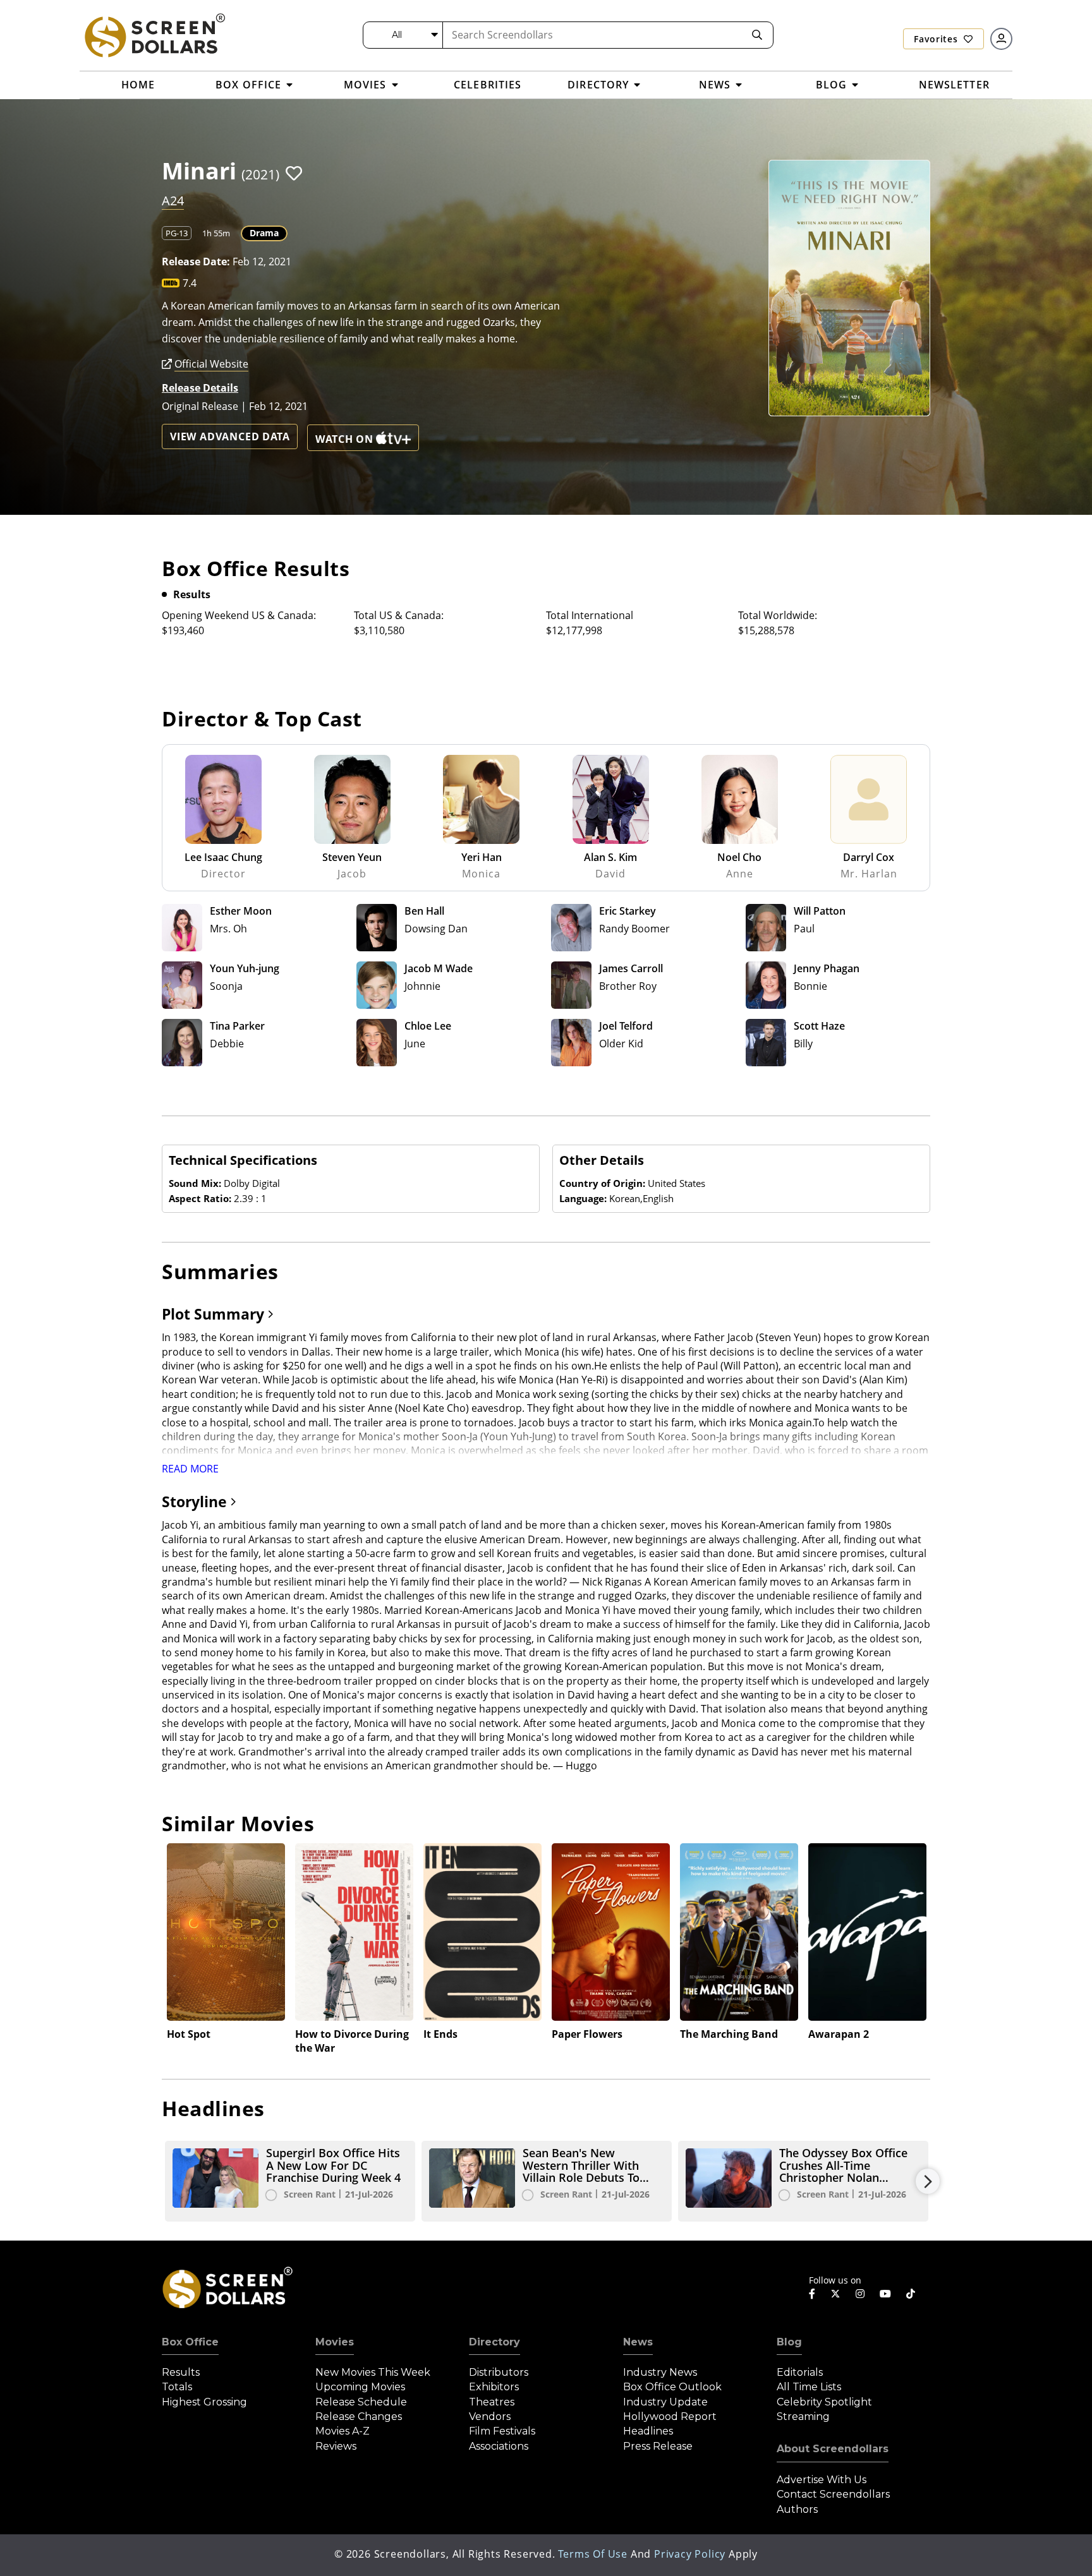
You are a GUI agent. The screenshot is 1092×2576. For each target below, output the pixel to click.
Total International (590, 615)
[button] (294, 173)
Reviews (336, 2446)
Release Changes (359, 2417)
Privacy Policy (690, 2554)
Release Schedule (361, 2402)
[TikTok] (911, 2294)
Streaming (803, 2417)
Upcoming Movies (360, 2387)
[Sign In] (1001, 39)
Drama (264, 233)
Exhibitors (494, 2387)
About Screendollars (833, 2449)
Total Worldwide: (778, 615)
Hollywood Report (670, 2417)
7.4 (190, 283)
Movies (335, 2342)
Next (928, 2181)
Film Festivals (502, 2431)
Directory (494, 2342)
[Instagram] (860, 2294)
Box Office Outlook (672, 2387)
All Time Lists (809, 2387)
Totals (177, 2387)
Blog (789, 2342)
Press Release (658, 2446)
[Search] (757, 35)
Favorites (937, 39)
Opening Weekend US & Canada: (239, 615)
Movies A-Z (343, 2431)
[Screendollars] (154, 35)
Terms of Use (593, 2554)
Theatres (492, 2402)
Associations (499, 2446)
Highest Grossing (204, 2402)
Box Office (190, 2342)
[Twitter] (835, 2293)
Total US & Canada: (399, 615)
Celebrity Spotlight (824, 2402)
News (638, 2342)
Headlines (648, 2431)
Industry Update (665, 2402)
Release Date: (196, 262)
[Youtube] (885, 2294)
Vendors (490, 2417)
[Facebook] (812, 2294)
